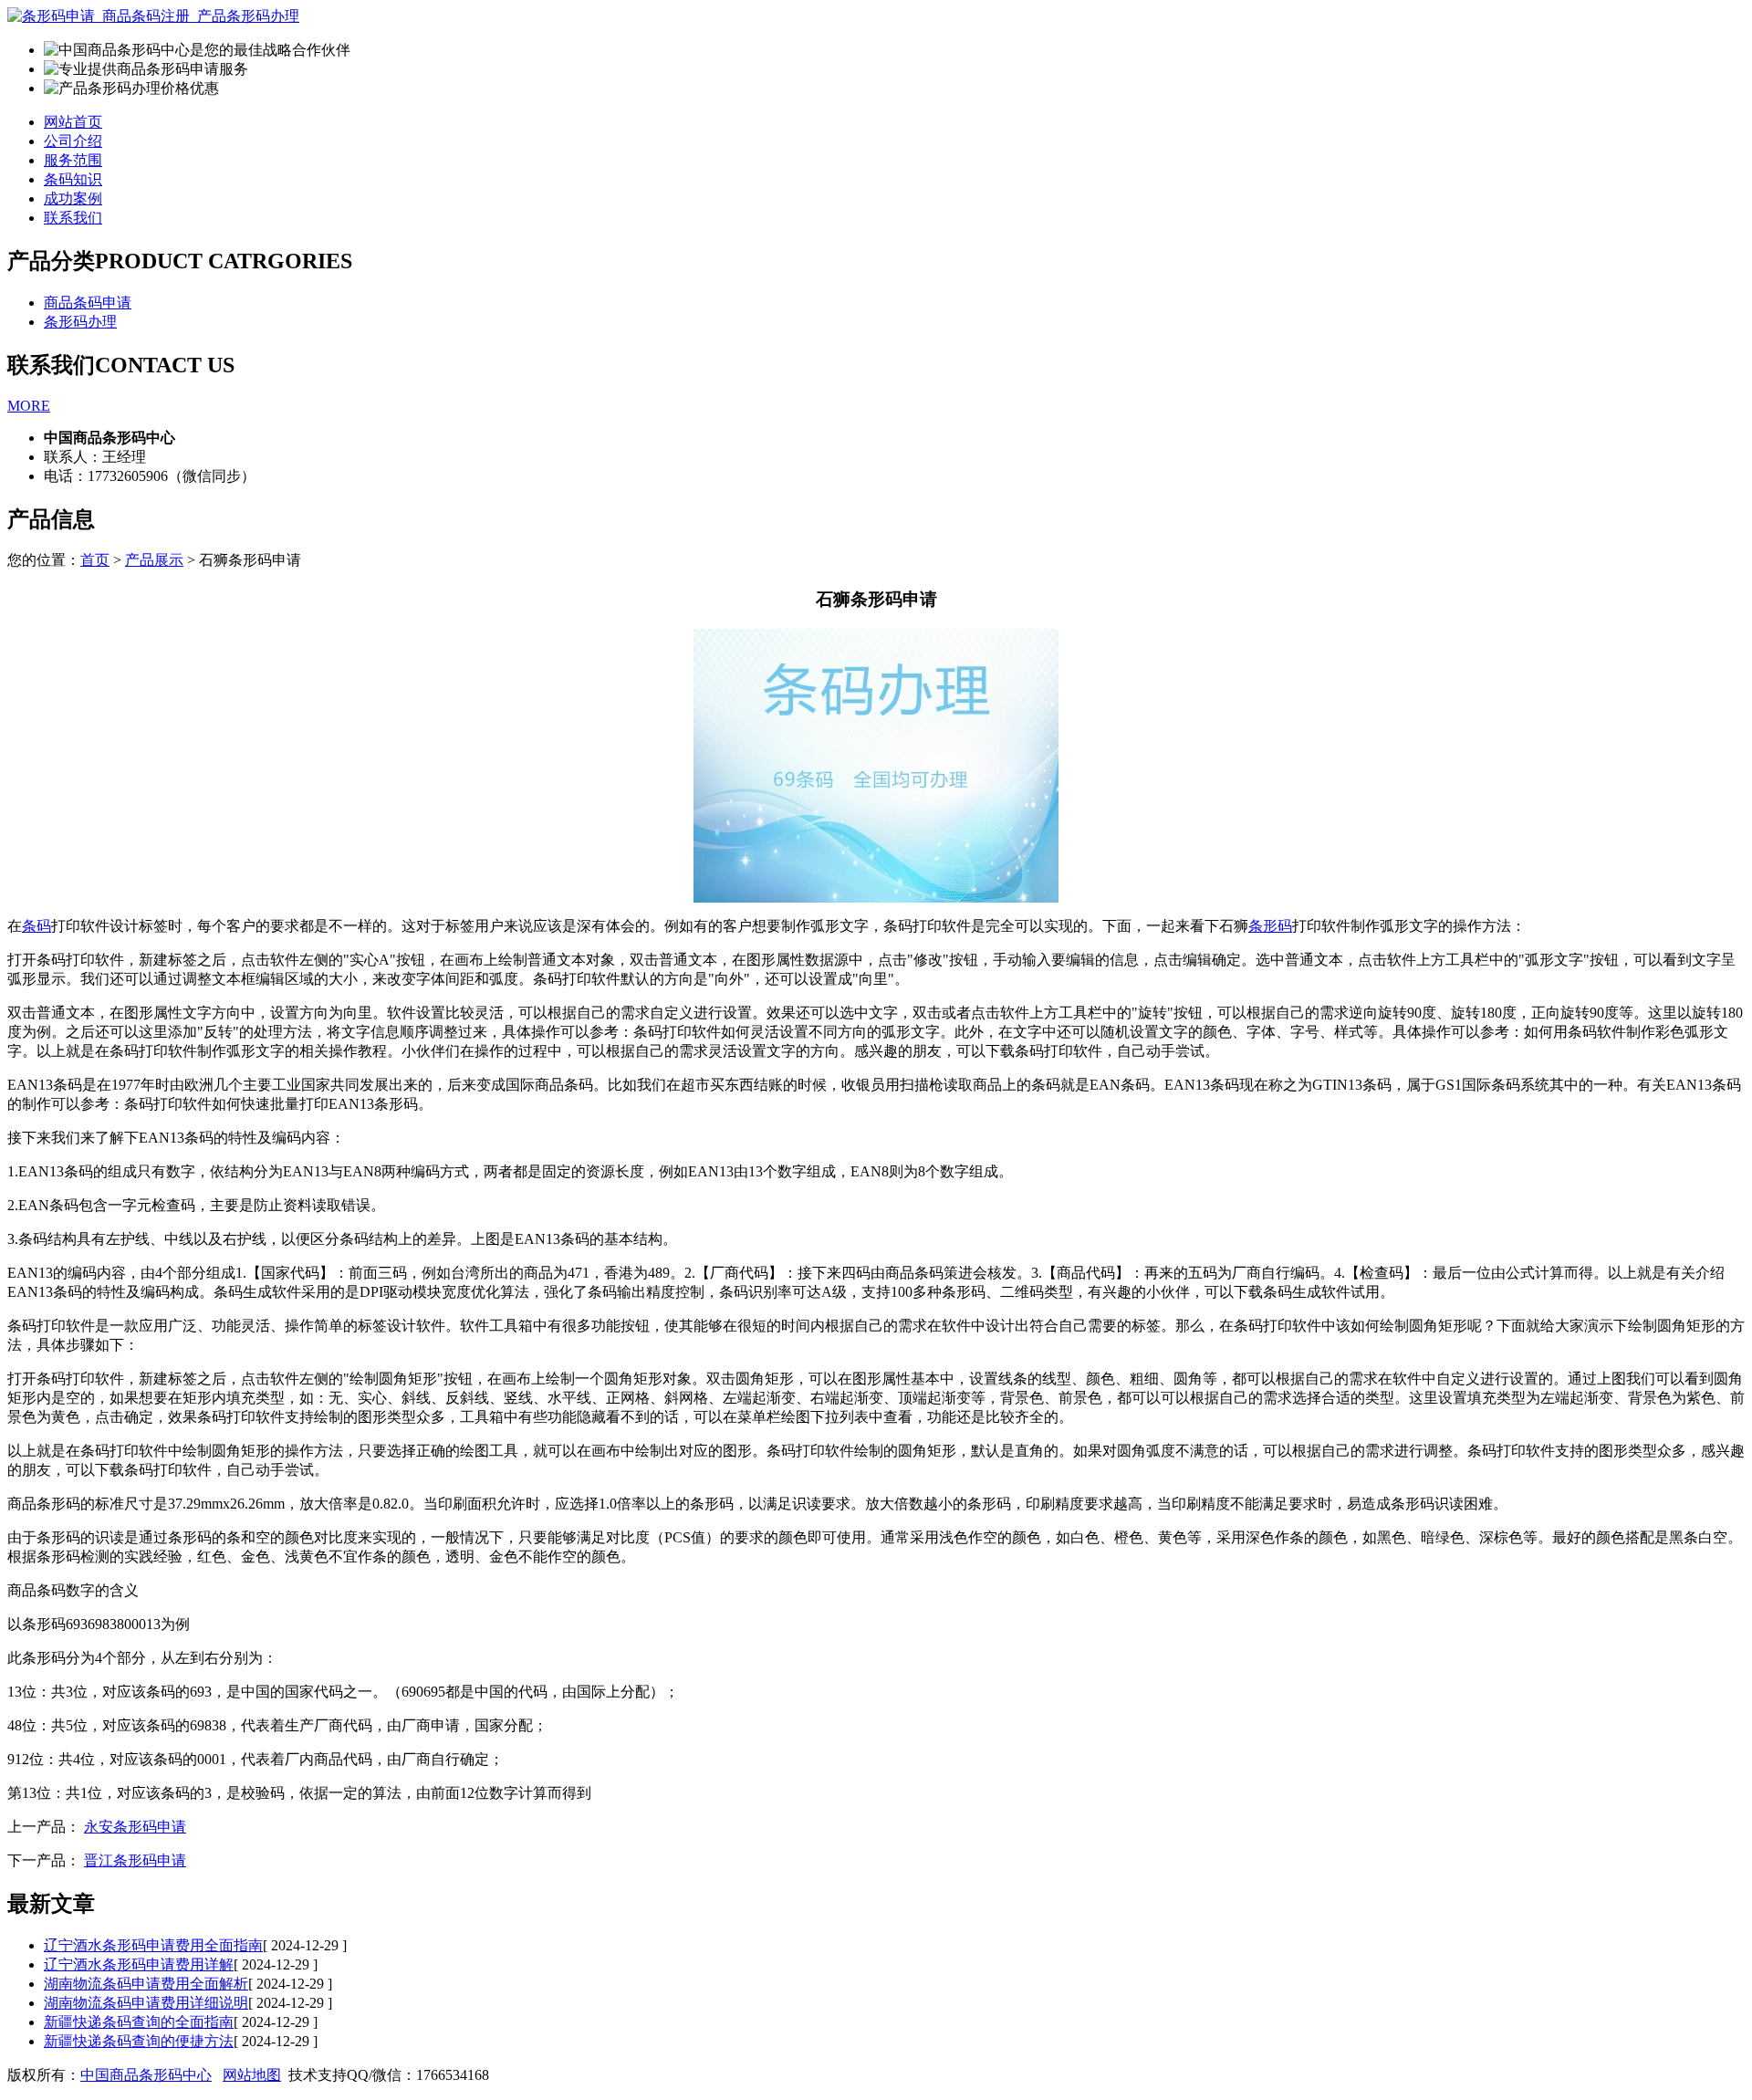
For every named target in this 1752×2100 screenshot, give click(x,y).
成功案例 (73, 199)
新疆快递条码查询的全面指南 (139, 2022)
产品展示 (154, 560)
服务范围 (73, 160)
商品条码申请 (88, 303)
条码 (36, 926)
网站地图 (252, 2075)
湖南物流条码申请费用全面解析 (146, 1984)
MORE (29, 406)
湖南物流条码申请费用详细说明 (146, 2003)
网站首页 (73, 122)
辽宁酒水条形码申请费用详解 (139, 1964)
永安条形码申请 (135, 1827)
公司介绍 (73, 141)
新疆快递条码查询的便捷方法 (139, 2041)
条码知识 (73, 179)
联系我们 (73, 218)
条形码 (1270, 926)
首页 (95, 560)
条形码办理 (80, 322)
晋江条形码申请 (135, 1860)
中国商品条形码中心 (146, 2075)
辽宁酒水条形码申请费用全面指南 (153, 1945)
